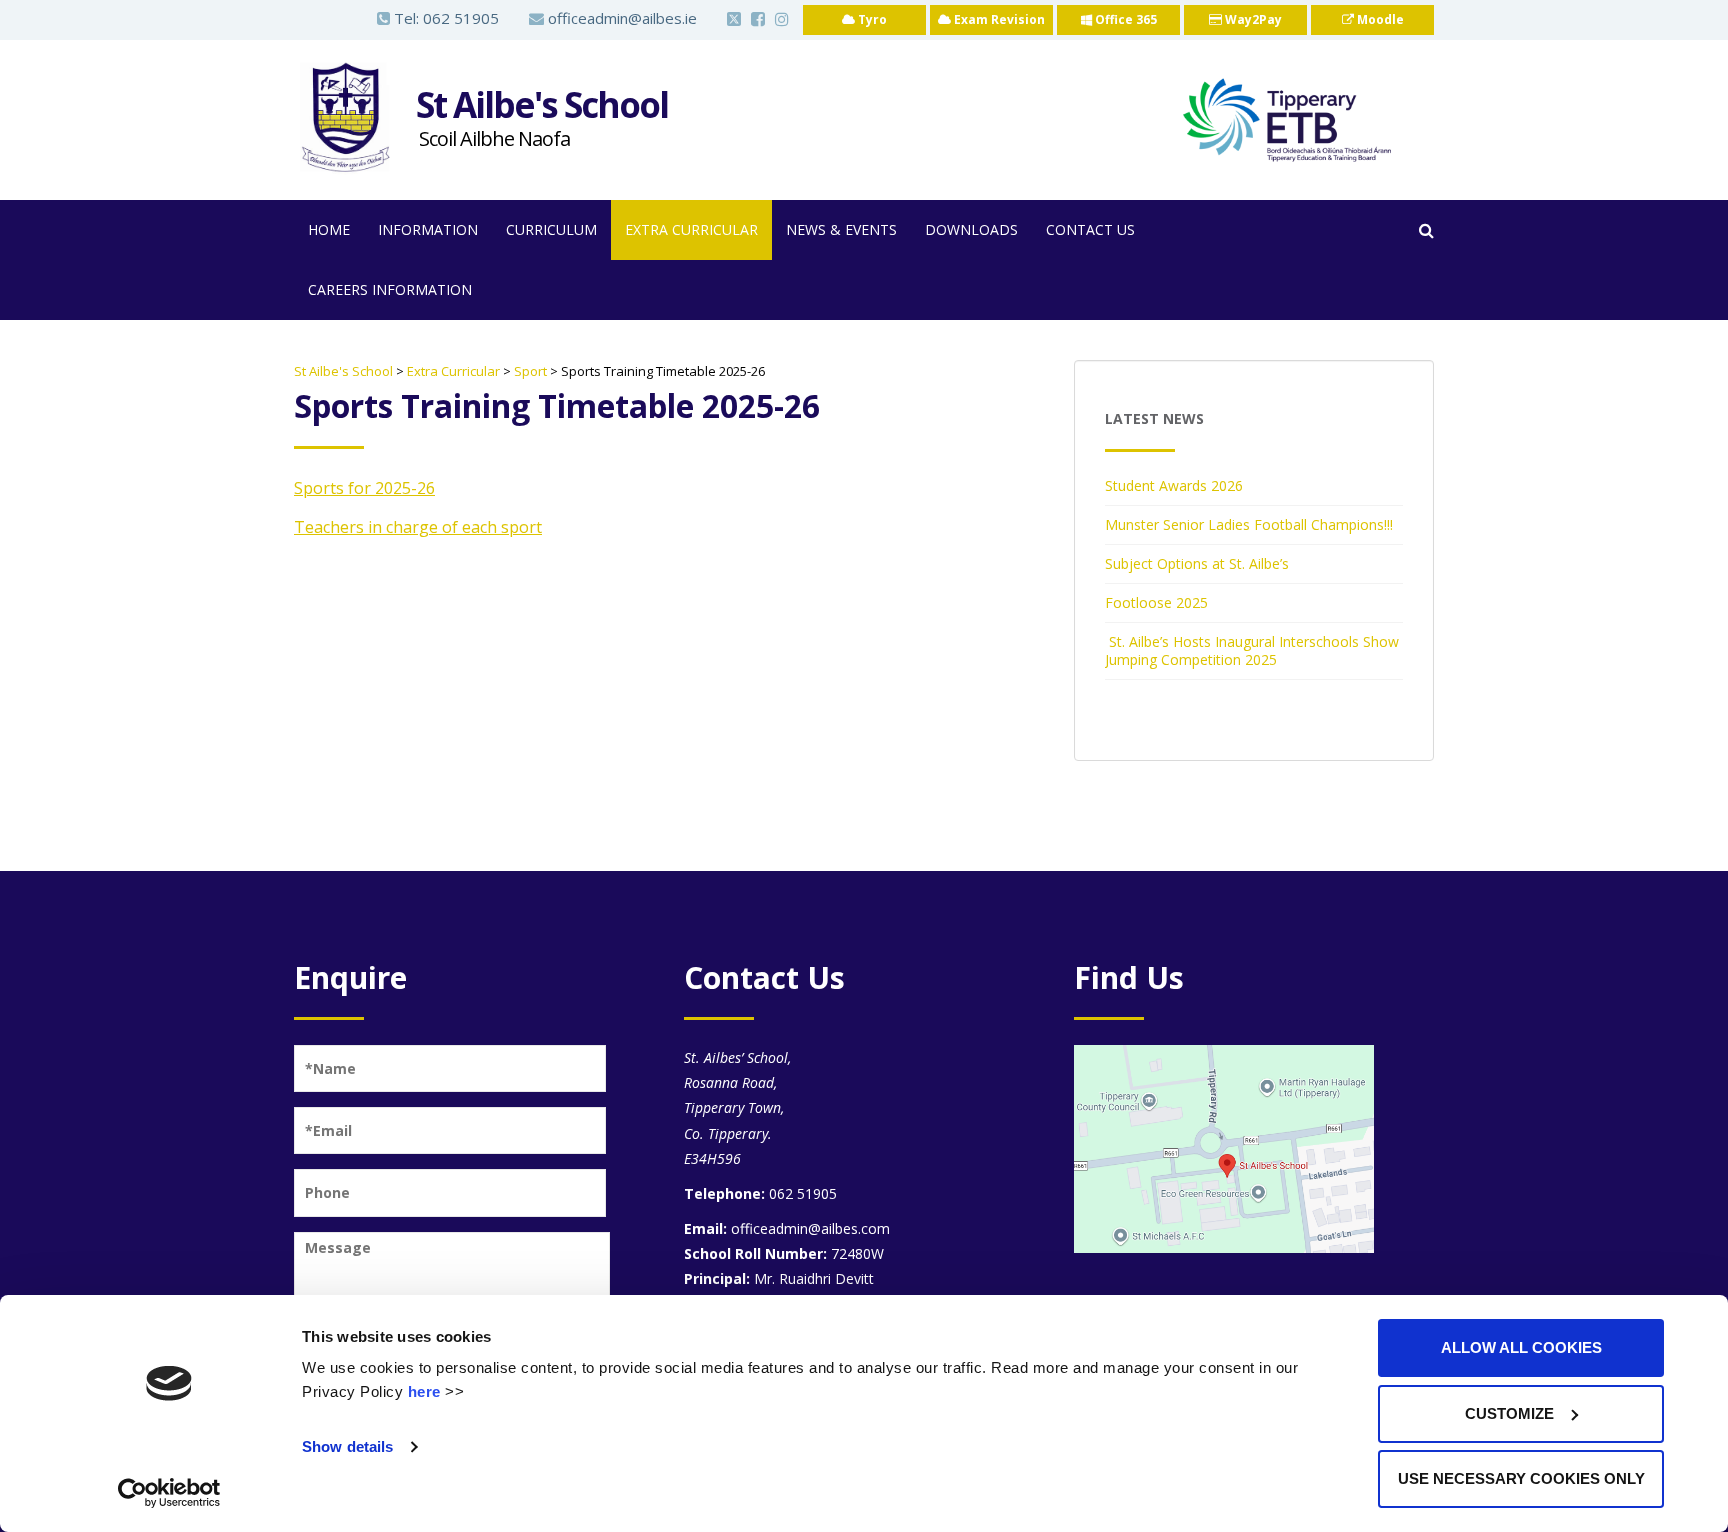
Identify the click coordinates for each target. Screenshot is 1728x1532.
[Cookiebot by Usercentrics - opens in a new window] (169, 1493)
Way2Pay (1252, 19)
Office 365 (1124, 19)
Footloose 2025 (1156, 602)
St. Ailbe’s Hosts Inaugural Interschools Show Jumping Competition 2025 (1252, 650)
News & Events (841, 229)
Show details (347, 1446)
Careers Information (390, 289)
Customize (1509, 1413)
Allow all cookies (1521, 1347)
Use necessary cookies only (1521, 1478)
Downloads (971, 229)
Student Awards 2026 (1174, 485)
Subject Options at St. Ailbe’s (1197, 563)
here (424, 1391)
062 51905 (461, 18)
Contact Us (1090, 229)
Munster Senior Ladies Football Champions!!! (1249, 524)
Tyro (871, 19)
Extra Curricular (691, 229)
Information (428, 229)
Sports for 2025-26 (364, 488)
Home (329, 229)
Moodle (1379, 19)
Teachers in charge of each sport (418, 527)
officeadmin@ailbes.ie (620, 18)
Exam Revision (998, 19)
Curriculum (551, 229)
